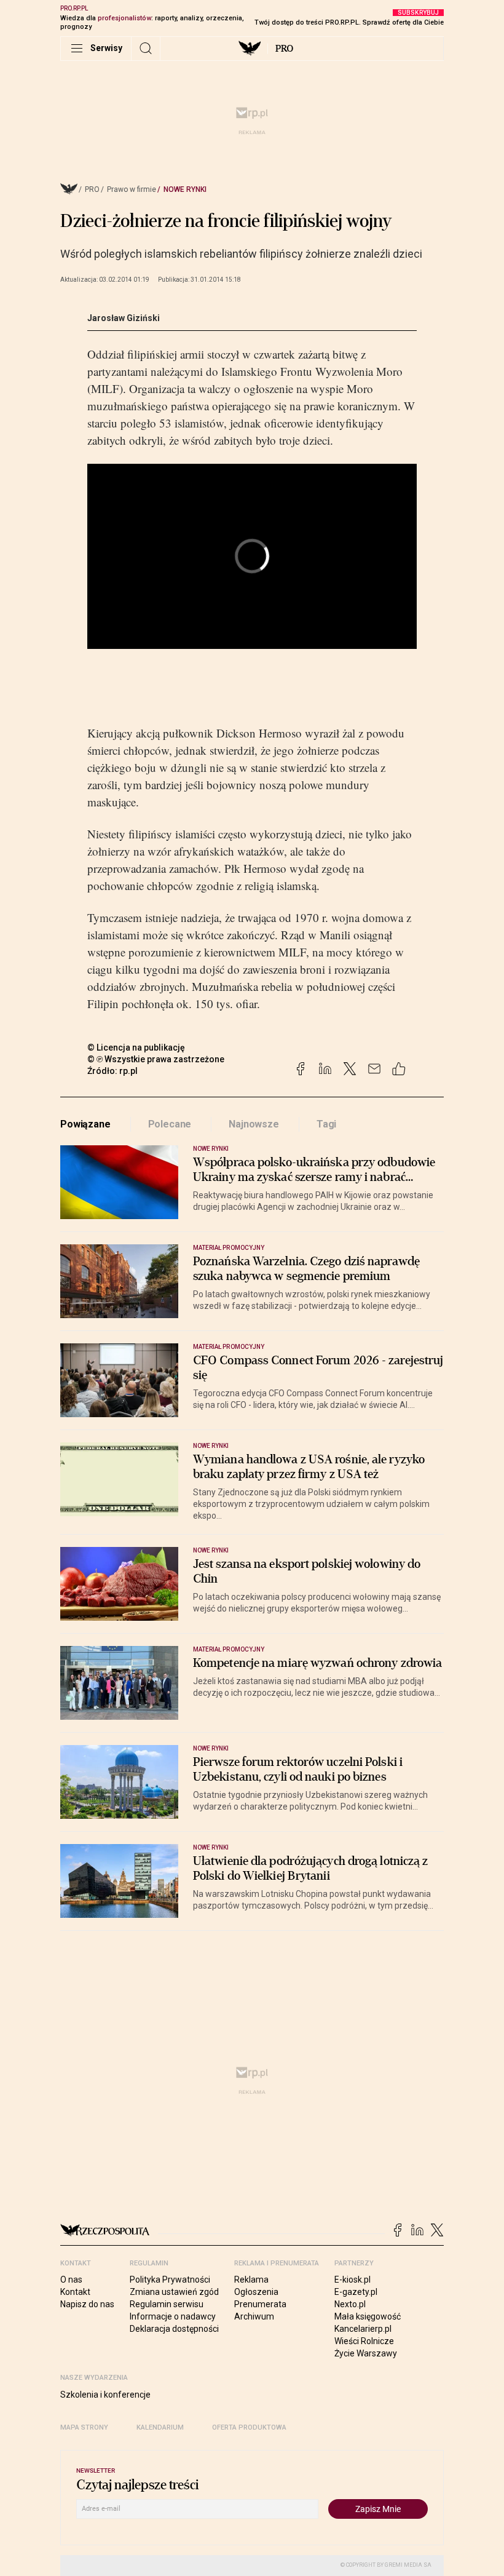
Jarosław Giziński (124, 318)
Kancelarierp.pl (363, 2329)
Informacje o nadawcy (173, 2316)
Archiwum (254, 2316)
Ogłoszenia (256, 2292)
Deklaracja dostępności (174, 2329)
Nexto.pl (350, 2304)
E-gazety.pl (356, 2292)
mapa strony (84, 2427)
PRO (284, 49)
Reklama (251, 2280)
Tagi (326, 1124)
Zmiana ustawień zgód (174, 2292)
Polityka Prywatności (170, 2280)
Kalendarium (160, 2427)
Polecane (170, 1124)
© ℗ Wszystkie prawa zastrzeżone (156, 1059)
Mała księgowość (368, 2316)
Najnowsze (254, 1124)
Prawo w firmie (132, 189)
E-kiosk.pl (352, 2280)
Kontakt (75, 2292)
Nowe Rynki (185, 189)
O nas (71, 2280)
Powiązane (85, 1124)
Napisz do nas (87, 2304)
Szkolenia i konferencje (105, 2395)
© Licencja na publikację (136, 1047)
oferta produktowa (249, 2427)
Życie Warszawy (366, 2353)
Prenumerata (260, 2304)
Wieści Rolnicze (364, 2341)
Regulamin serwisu (167, 2304)
